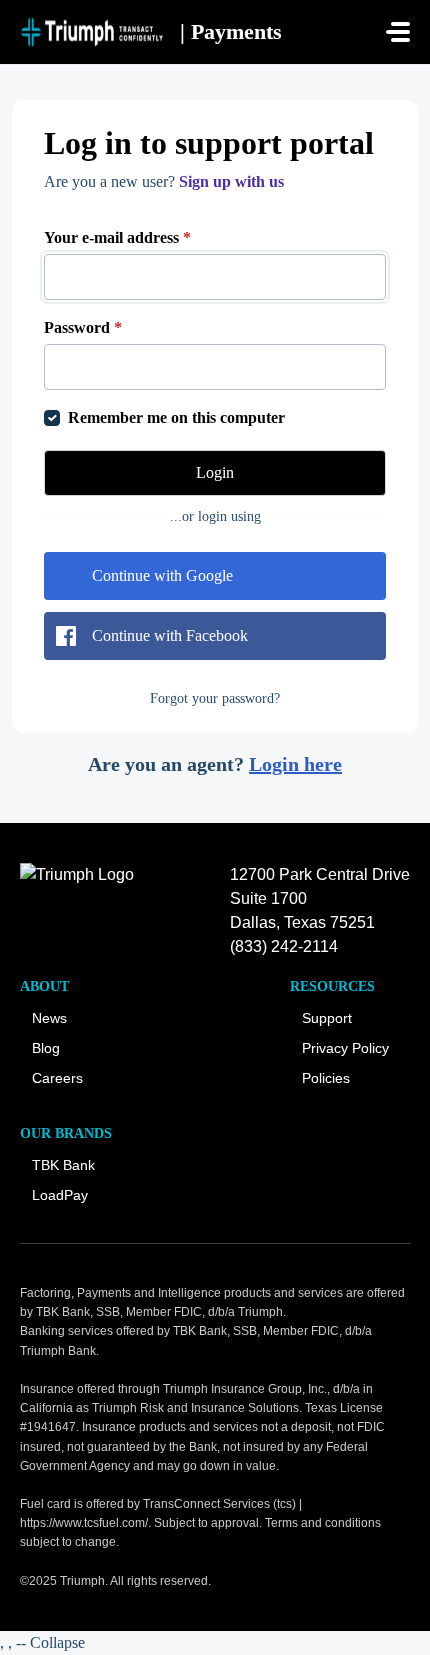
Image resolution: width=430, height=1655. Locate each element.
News (49, 1018)
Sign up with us (231, 181)
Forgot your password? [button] (215, 698)
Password (83, 327)
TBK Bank (63, 1165)
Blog (46, 1048)
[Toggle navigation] (398, 32)
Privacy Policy (345, 1048)
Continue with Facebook (170, 635)
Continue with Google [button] (162, 575)
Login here (295, 764)
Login (215, 472)
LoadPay (60, 1195)
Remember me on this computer (176, 417)
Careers (57, 1078)
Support (327, 1018)
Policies (326, 1078)
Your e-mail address (117, 237)
